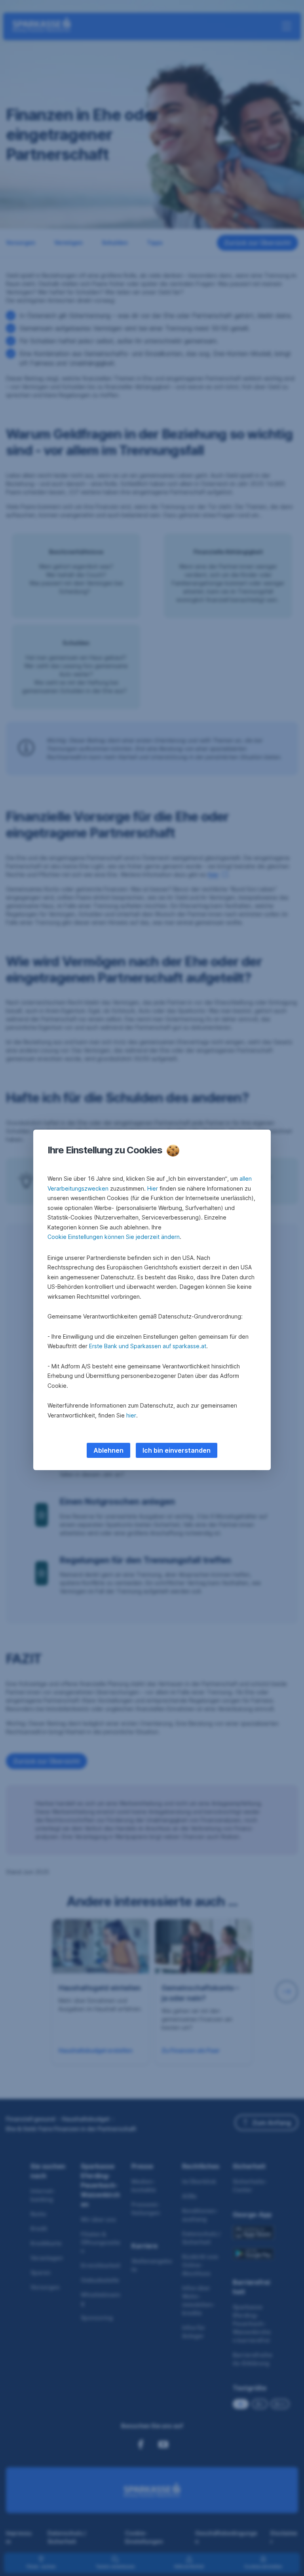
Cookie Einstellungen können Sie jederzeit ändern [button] (114, 1237)
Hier (153, 1188)
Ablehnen (108, 1450)
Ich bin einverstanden (177, 1450)
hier (131, 1415)
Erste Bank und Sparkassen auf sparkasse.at (148, 1346)
